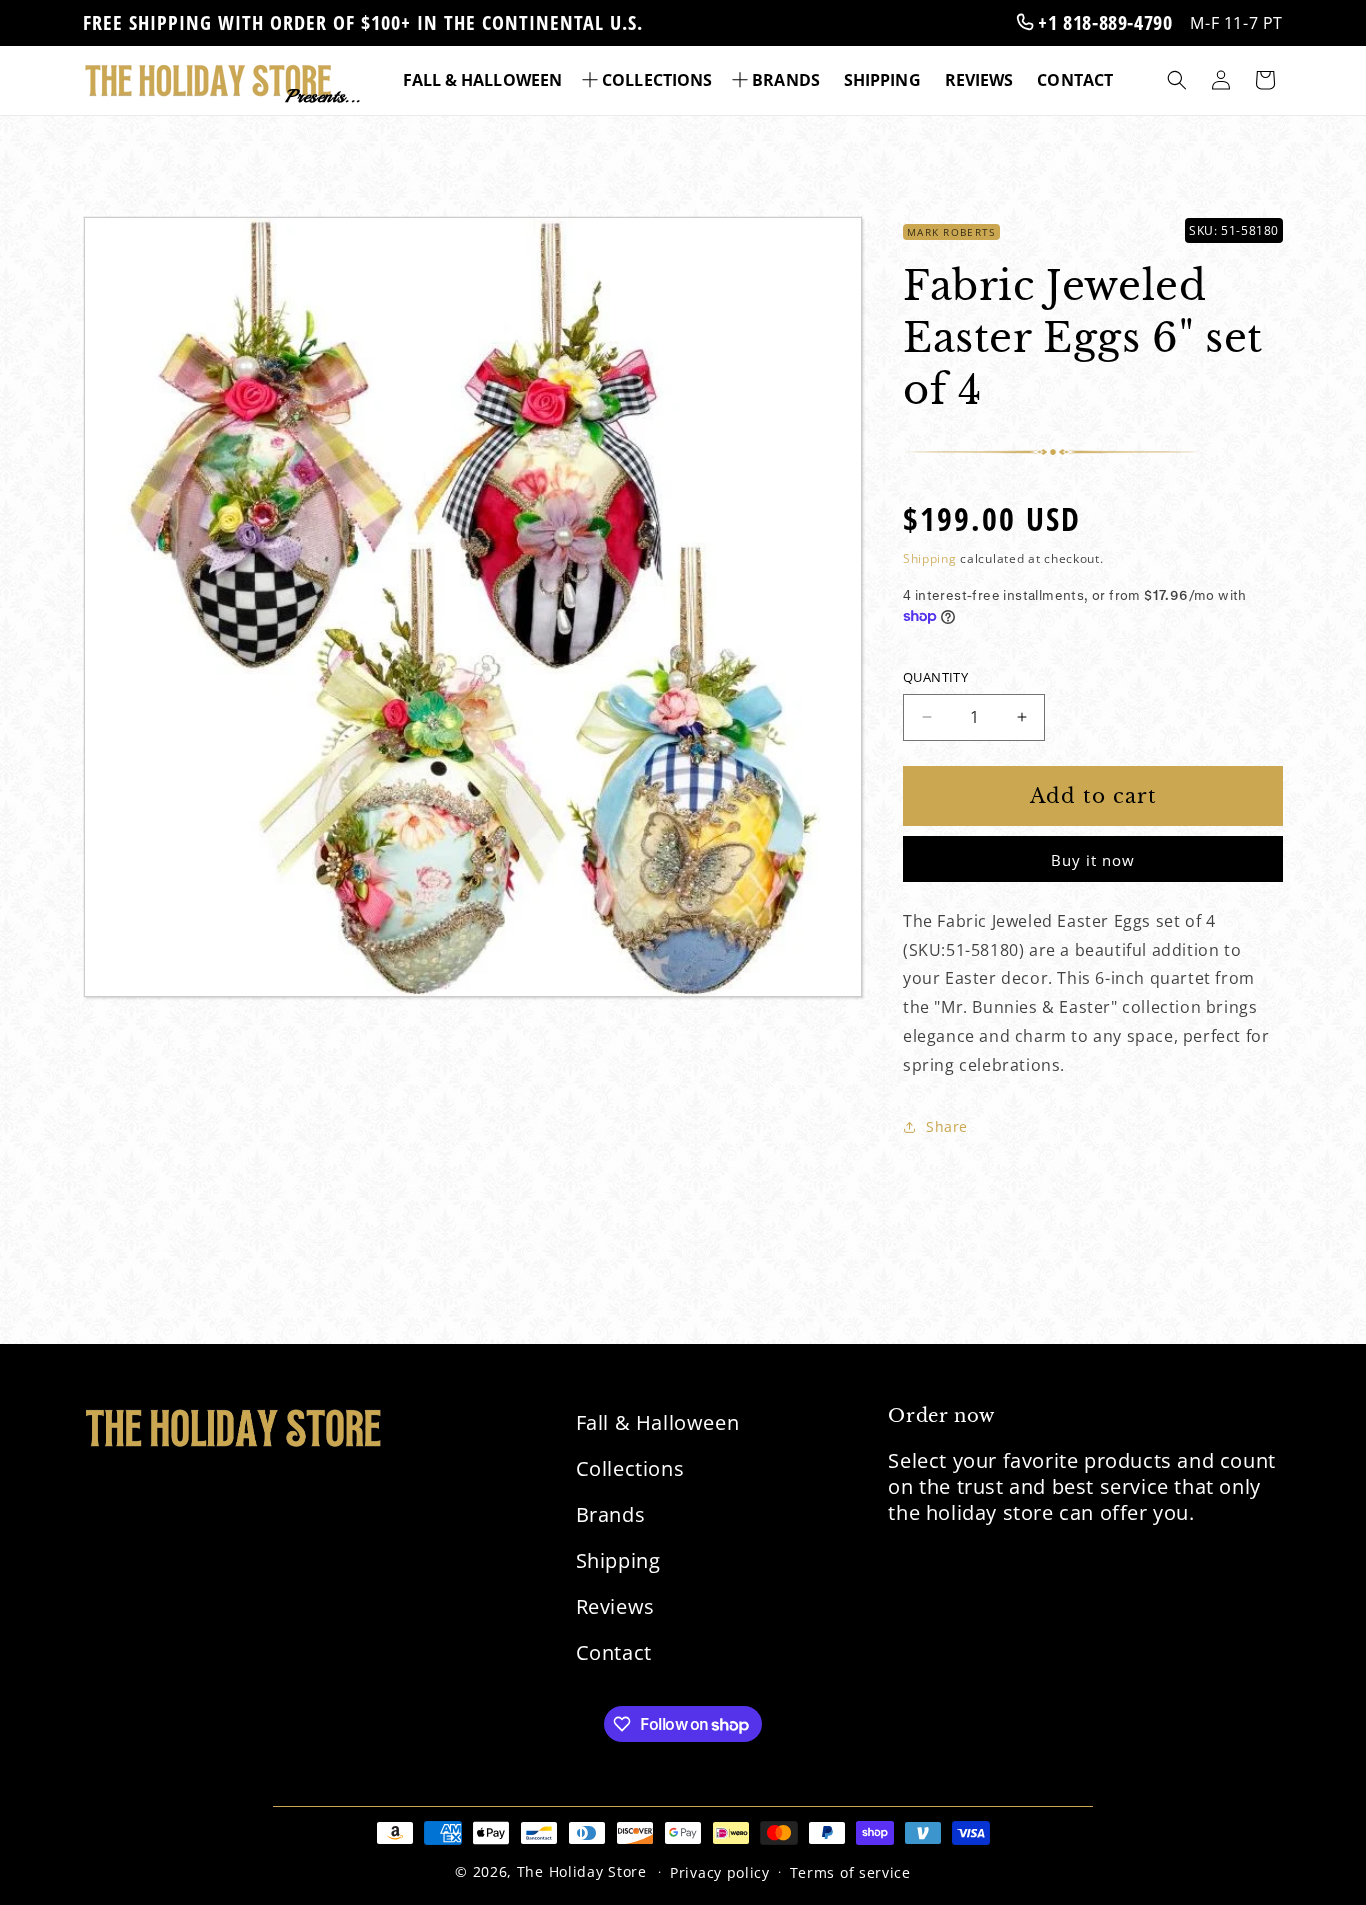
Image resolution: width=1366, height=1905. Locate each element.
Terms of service (850, 1872)
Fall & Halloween (658, 1422)
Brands (611, 1514)
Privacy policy (720, 1872)
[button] (649, 80)
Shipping (930, 558)
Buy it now (1093, 860)
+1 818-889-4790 (1103, 22)
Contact (614, 1652)
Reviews (615, 1606)
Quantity (935, 677)
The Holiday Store (582, 1871)
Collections (630, 1468)
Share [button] (947, 1126)
